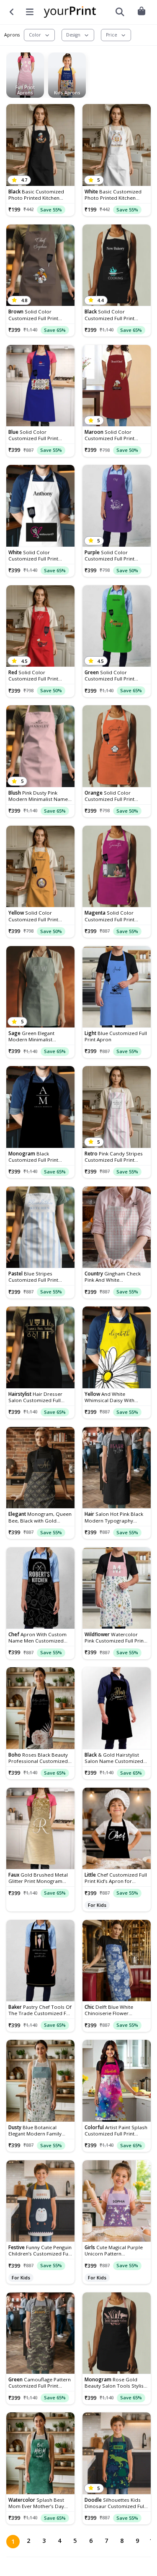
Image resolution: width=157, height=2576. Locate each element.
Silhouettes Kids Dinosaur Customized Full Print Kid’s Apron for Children (115, 2503)
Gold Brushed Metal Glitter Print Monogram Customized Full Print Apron (38, 1878)
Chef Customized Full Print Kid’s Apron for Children (116, 1878)
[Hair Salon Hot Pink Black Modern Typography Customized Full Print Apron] (117, 1468)
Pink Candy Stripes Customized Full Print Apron (114, 1157)
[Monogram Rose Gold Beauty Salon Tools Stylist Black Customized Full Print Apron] (117, 2333)
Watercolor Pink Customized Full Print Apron (115, 1637)
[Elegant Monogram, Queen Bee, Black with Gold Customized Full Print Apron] (40, 1468)
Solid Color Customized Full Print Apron (33, 315)
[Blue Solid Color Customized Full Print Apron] (40, 386)
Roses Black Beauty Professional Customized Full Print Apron (38, 1758)
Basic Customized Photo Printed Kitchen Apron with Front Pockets (38, 195)
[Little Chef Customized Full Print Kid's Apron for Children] (117, 1829)
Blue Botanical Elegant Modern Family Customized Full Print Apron (35, 2130)
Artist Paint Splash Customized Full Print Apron (116, 2130)
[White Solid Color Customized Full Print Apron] (40, 506)
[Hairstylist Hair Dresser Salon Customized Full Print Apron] (40, 1347)
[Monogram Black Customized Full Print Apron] (40, 1107)
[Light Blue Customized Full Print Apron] (117, 987)
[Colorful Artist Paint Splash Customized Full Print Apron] (117, 2081)
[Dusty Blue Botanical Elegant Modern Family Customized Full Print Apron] (40, 2081)
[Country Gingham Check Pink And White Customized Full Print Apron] (117, 1227)
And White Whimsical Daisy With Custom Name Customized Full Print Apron (116, 1397)
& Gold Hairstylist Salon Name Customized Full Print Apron (114, 1758)
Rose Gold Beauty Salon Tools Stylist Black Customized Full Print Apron (116, 2383)
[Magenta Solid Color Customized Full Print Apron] (117, 867)
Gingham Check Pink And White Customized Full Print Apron (113, 1277)
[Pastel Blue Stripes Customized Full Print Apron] (40, 1227)
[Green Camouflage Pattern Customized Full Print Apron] (40, 2333)
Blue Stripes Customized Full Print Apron (33, 1277)
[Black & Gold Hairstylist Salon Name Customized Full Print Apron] (117, 1708)
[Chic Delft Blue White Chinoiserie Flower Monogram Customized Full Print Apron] (117, 1961)
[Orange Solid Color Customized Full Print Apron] (117, 746)
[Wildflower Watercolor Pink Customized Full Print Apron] (117, 1588)
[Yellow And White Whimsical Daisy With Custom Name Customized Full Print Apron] (117, 1347)
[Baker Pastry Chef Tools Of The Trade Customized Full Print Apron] (40, 1961)
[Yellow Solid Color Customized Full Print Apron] (40, 867)
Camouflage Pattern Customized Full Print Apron (40, 2383)
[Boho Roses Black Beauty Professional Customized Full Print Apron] (40, 1708)
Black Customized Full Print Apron (33, 1157)
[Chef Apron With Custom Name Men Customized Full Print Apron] (40, 1588)
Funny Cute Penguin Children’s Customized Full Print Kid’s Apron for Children (40, 2250)
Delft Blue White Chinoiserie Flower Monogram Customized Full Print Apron (112, 2010)
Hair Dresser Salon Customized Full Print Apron (35, 1397)
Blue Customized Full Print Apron (116, 1036)
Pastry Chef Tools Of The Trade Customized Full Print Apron (40, 2010)
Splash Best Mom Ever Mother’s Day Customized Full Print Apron (36, 2503)
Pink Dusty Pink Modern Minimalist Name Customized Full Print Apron (38, 796)
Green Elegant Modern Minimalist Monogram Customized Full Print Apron (36, 1036)
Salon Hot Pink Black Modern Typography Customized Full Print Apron (114, 1517)
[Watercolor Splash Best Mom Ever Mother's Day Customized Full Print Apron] (40, 2453)
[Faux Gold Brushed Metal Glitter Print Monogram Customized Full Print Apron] (40, 1829)
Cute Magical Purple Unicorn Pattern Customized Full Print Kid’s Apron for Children (116, 2250)
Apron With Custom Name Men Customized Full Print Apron (37, 1637)
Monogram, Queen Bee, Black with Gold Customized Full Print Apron (40, 1517)
